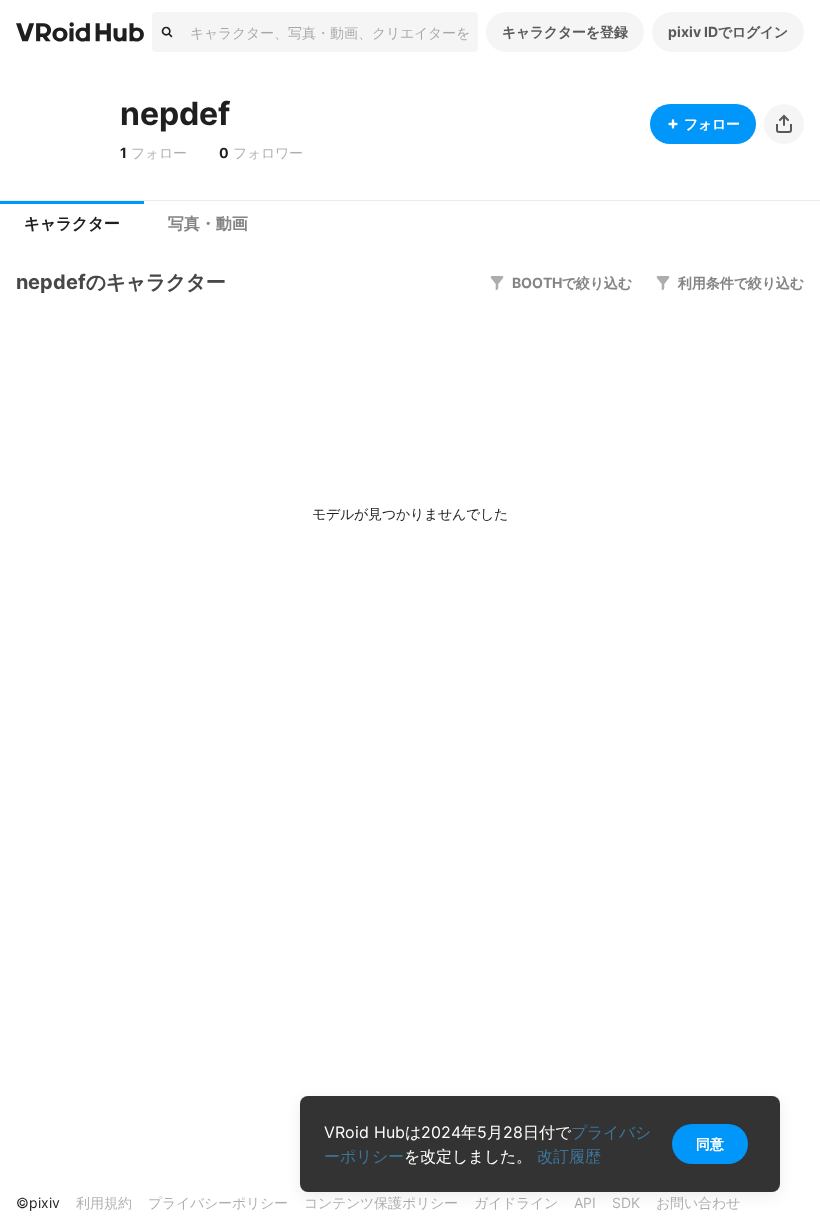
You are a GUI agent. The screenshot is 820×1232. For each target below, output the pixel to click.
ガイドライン (516, 1202)
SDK (626, 1202)
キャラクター (72, 223)
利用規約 (104, 1202)
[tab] (72, 224)
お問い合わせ (698, 1202)
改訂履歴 (569, 1156)
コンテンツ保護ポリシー (381, 1202)
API (585, 1202)
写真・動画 (208, 223)
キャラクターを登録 (565, 31)
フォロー (712, 123)
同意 (710, 1143)
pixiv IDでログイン (728, 31)
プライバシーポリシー (218, 1202)
